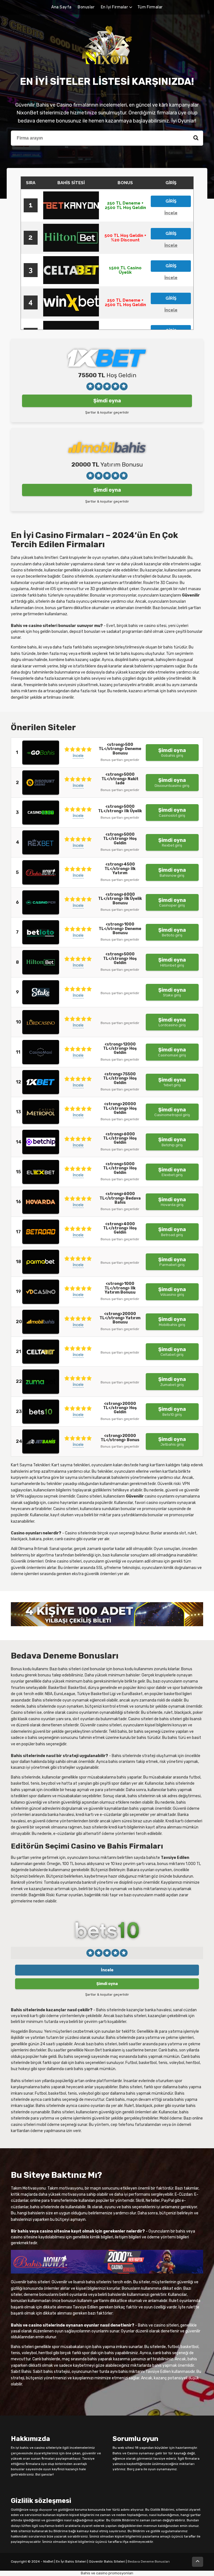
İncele (78, 756)
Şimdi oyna (107, 401)
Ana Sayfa (61, 7)
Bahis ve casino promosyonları (107, 2573)
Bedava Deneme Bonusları (149, 2561)
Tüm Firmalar (150, 7)
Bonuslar (86, 7)
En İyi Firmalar (115, 7)
